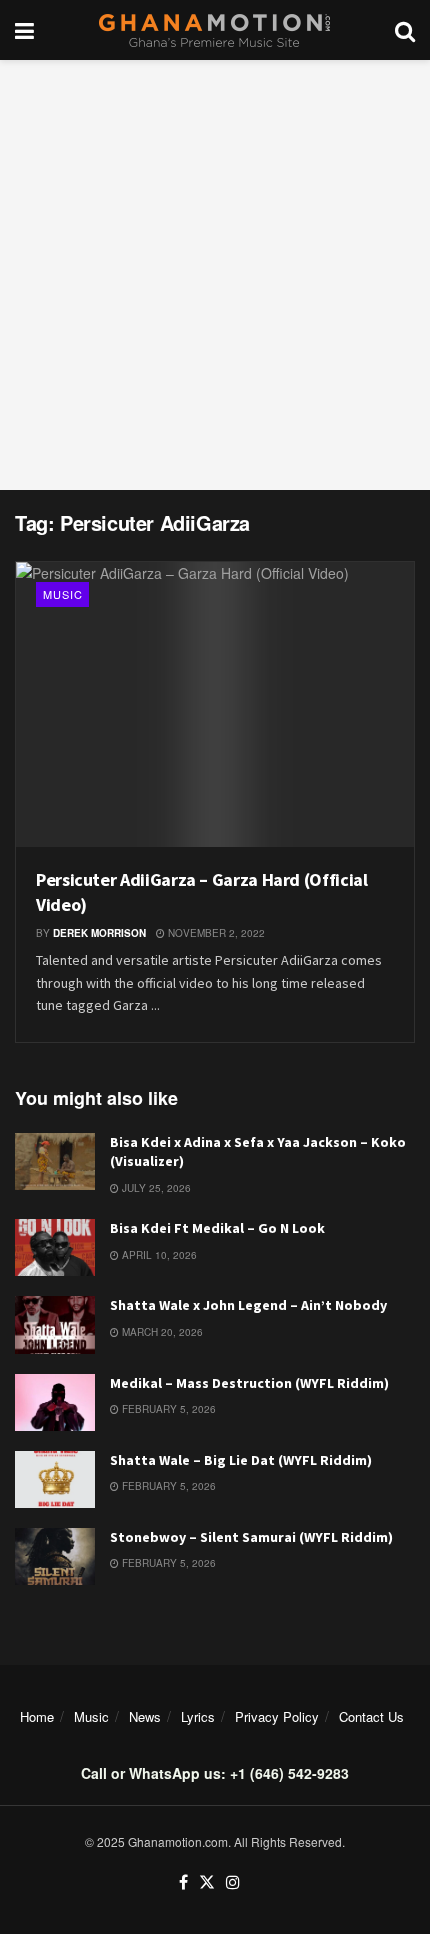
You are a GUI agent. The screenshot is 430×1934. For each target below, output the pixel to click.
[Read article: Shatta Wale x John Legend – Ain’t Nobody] (55, 1324)
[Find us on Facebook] (183, 1882)
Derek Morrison (99, 933)
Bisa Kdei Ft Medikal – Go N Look (217, 1228)
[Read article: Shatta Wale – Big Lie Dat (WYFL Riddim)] (55, 1479)
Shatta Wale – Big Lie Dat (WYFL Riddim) (241, 1460)
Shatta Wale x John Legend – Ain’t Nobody (248, 1305)
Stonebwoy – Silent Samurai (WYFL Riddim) (251, 1537)
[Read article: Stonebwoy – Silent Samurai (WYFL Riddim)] (55, 1556)
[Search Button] (405, 30)
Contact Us (371, 1716)
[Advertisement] (215, 275)
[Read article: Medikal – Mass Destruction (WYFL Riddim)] (55, 1402)
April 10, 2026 (158, 1255)
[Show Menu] (24, 30)
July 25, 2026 (155, 1188)
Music (63, 594)
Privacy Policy (277, 1716)
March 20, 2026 (161, 1332)
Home (37, 1716)
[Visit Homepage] (214, 30)
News (145, 1716)
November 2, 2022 (215, 933)
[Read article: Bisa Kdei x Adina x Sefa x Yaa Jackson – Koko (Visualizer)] (55, 1161)
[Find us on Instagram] (233, 1882)
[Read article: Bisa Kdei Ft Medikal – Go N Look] (55, 1247)
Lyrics (198, 1716)
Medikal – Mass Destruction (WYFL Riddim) (249, 1383)
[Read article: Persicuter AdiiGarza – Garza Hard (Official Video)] (215, 704)
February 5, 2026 (167, 1409)
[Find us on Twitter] (207, 1882)
